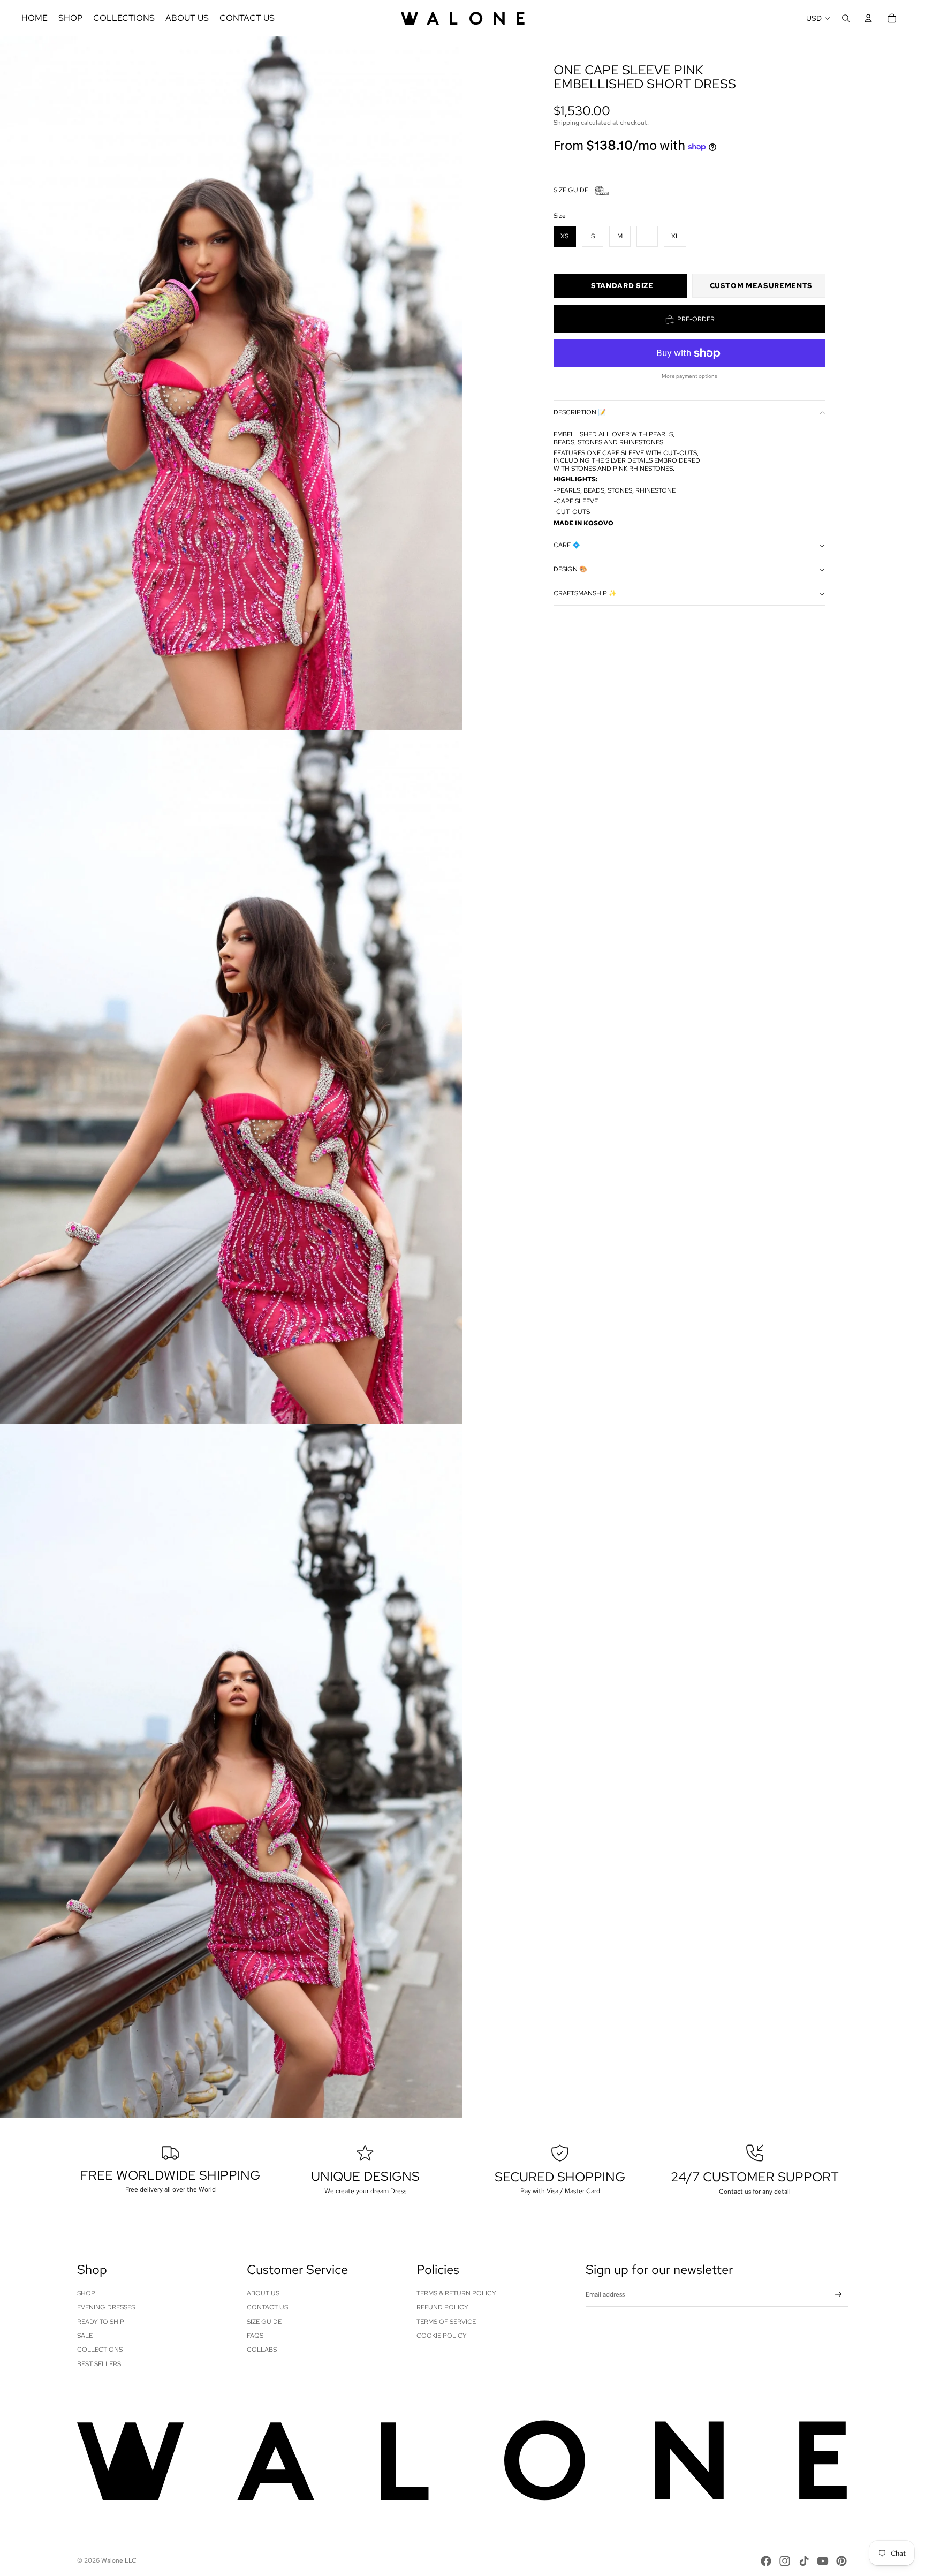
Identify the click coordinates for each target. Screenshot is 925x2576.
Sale (85, 2336)
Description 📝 (580, 413)
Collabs (262, 2350)
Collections (100, 2350)
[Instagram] (785, 2561)
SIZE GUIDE (571, 191)
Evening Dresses (106, 2307)
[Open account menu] (868, 18)
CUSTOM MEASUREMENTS (761, 286)
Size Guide (264, 2322)
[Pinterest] (841, 2561)
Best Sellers (99, 2364)
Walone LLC (119, 2560)
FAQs (255, 2336)
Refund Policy (442, 2307)
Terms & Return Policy (456, 2293)
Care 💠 (567, 546)
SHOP (86, 2293)
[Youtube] (823, 2561)
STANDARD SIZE (622, 286)
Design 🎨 (570, 570)
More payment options (689, 377)
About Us (263, 2293)
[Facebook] (766, 2561)
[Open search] (846, 18)
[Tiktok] (804, 2561)
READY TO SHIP (101, 2322)
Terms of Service (446, 2322)
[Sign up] (839, 2295)
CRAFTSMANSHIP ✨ (585, 594)
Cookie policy (442, 2336)
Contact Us (267, 2307)
